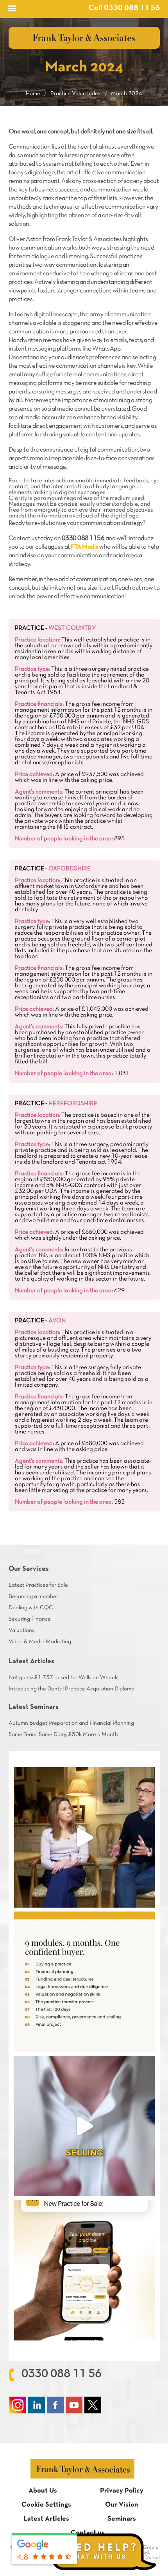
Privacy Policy (122, 2491)
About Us (43, 2491)
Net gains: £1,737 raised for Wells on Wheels (63, 1678)
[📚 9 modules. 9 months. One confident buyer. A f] (84, 1982)
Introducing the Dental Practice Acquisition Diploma (71, 1689)
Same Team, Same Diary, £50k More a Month (63, 1734)
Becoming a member (33, 1596)
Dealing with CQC (31, 1608)
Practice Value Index (76, 94)
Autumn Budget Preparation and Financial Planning (71, 1723)
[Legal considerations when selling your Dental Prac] (84, 2126)
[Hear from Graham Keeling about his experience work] (84, 1837)
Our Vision (122, 2505)
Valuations (21, 1630)
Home (33, 94)
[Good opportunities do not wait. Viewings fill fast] (84, 2270)
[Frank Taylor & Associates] (84, 38)
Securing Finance (30, 1619)
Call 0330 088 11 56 (124, 8)
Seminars (122, 2519)
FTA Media (85, 547)
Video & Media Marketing (40, 1642)
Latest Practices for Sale (38, 1585)
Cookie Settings (46, 2505)
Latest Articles (46, 2519)
